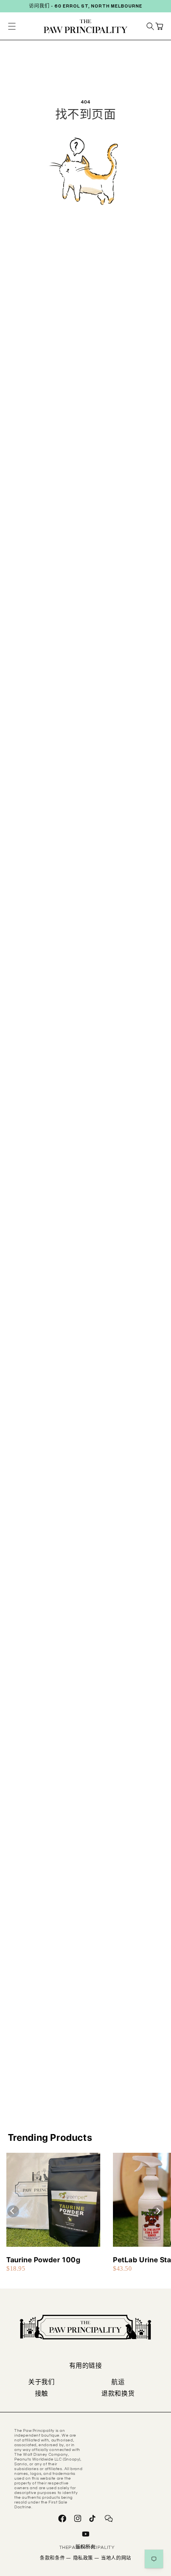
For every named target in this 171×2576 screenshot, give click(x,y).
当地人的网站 (116, 2559)
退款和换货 (118, 2395)
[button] (159, 26)
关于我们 (42, 2383)
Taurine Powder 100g (43, 2260)
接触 (42, 2395)
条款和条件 (55, 2559)
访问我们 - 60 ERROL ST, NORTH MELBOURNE (86, 7)
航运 (118, 2383)
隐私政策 (86, 2559)
